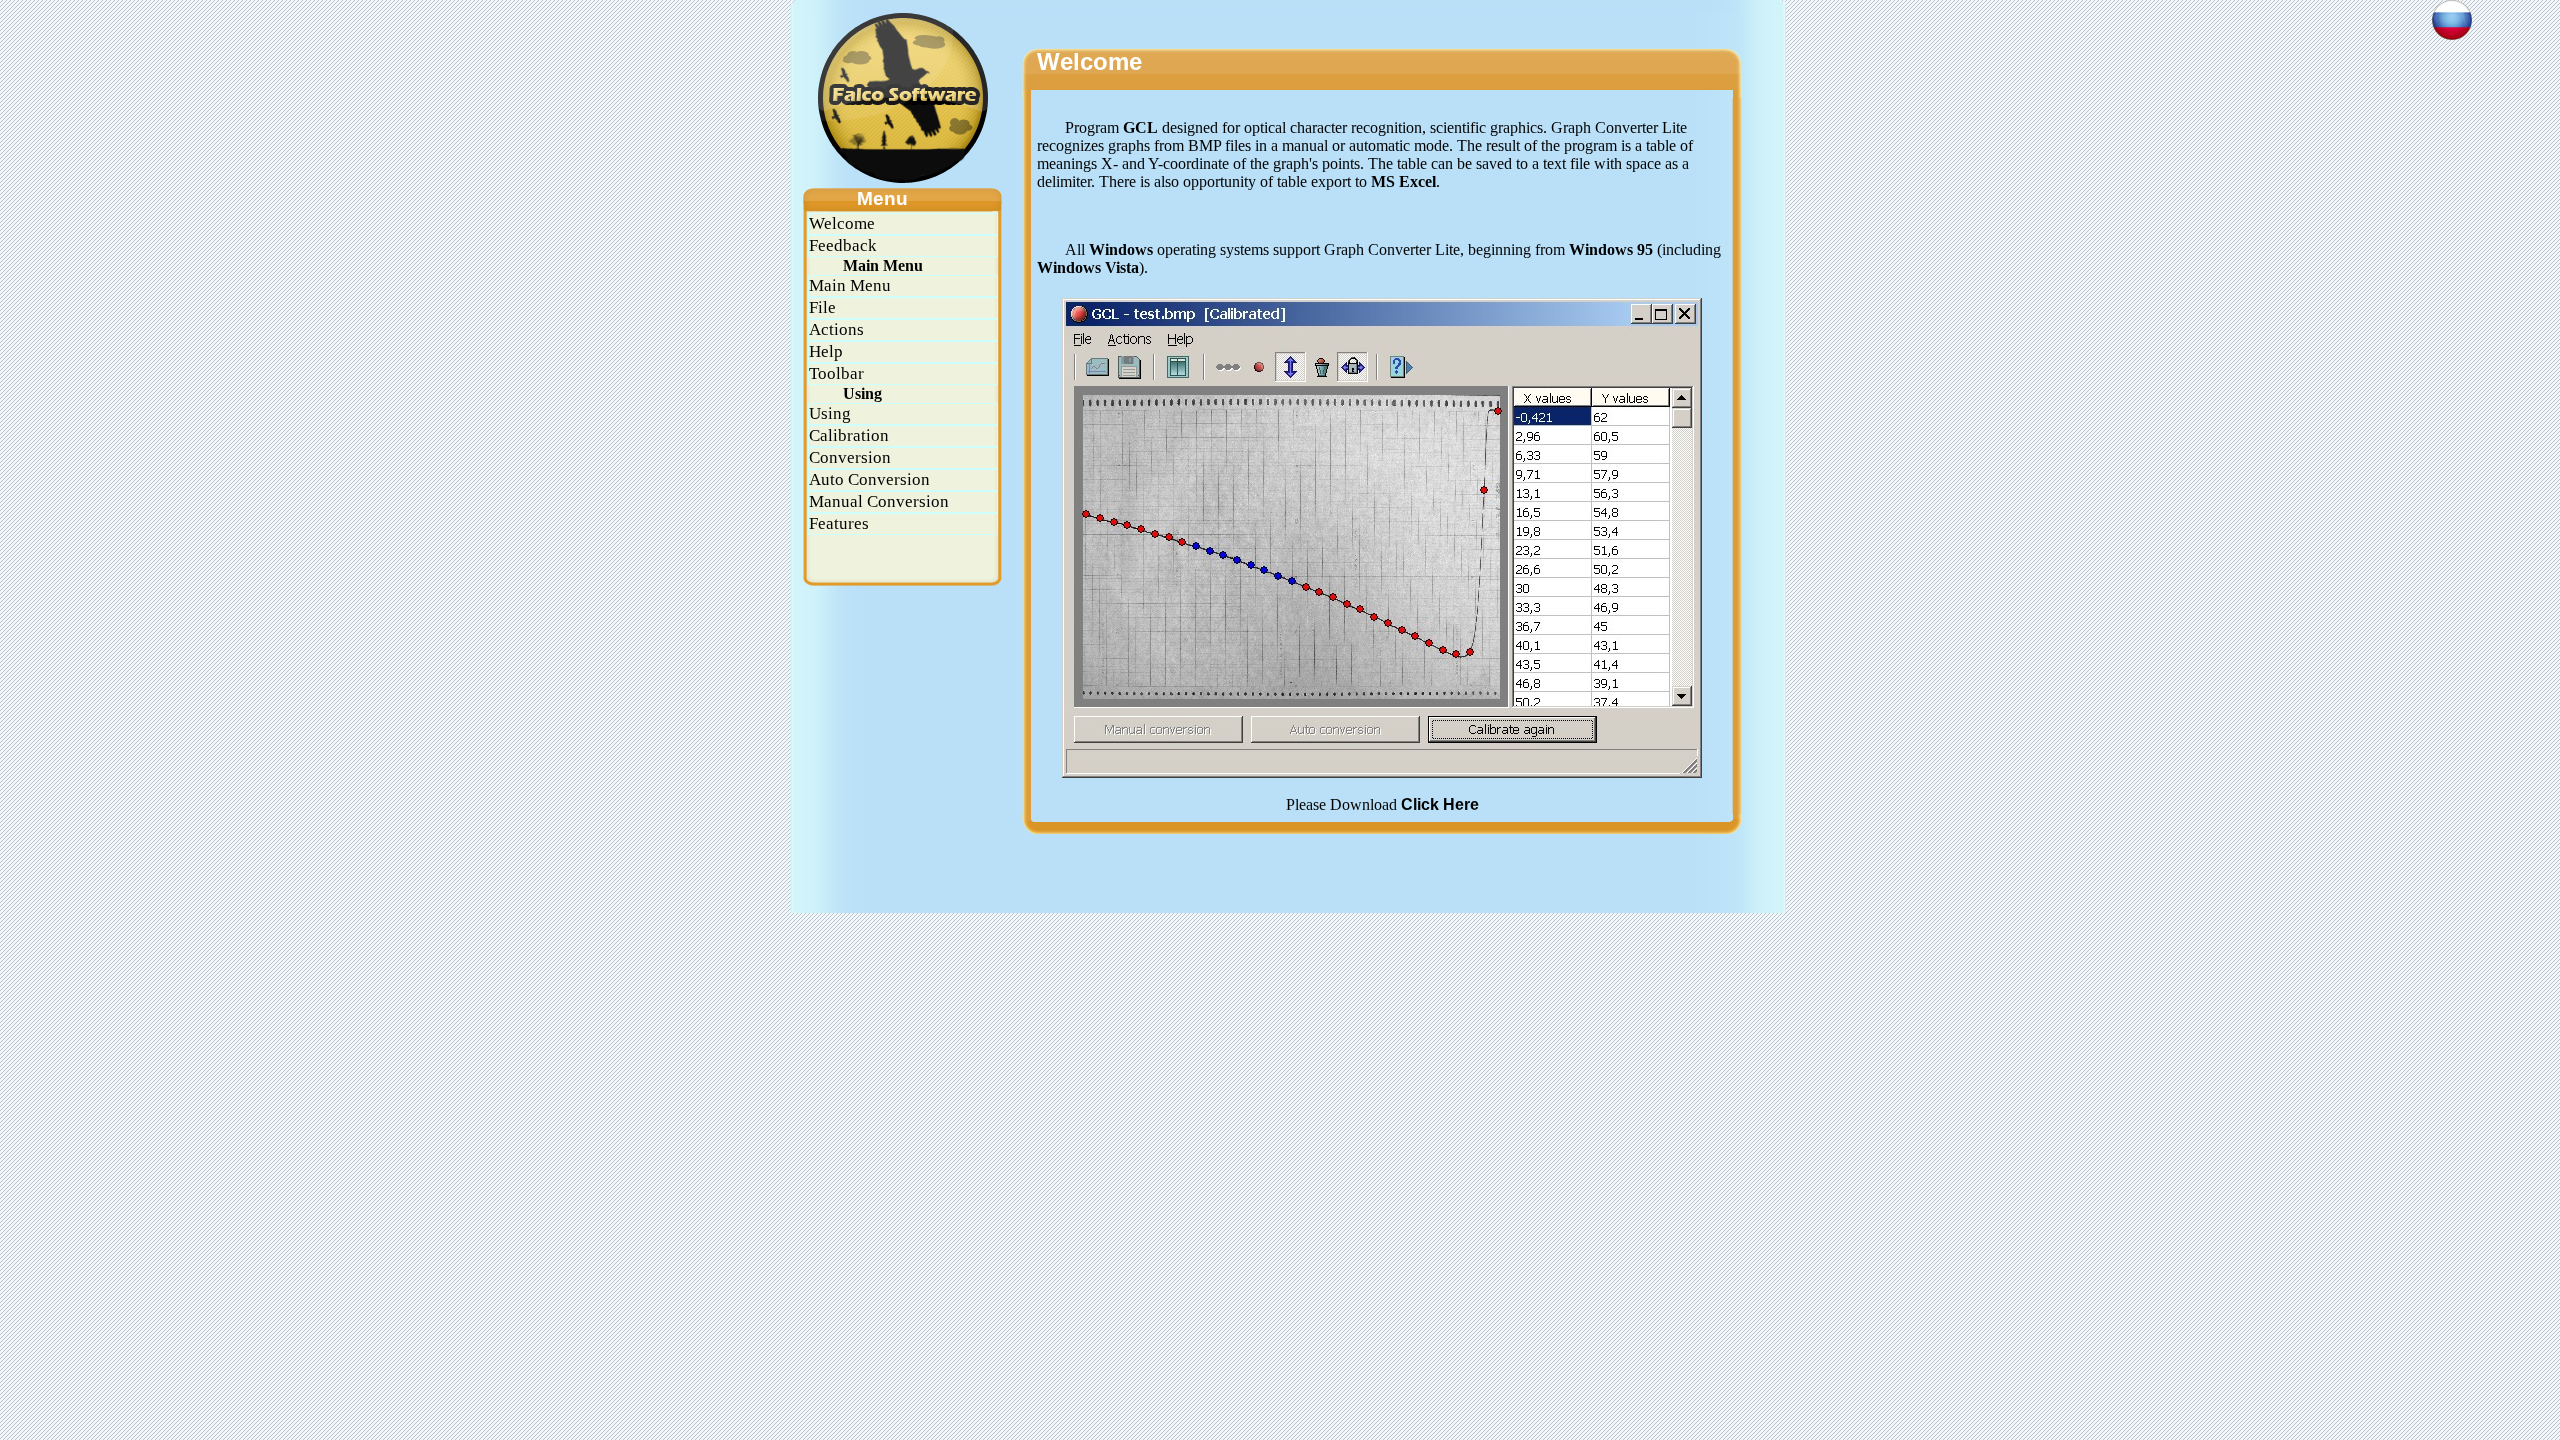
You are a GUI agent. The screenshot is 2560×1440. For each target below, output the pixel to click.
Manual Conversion (879, 501)
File (822, 307)
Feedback (843, 245)
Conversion (850, 457)
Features (839, 523)
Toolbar (836, 373)
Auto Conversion (869, 479)
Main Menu (850, 285)
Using (830, 413)
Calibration (849, 435)
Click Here (1440, 804)
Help (826, 351)
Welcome (842, 223)
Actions (836, 329)
